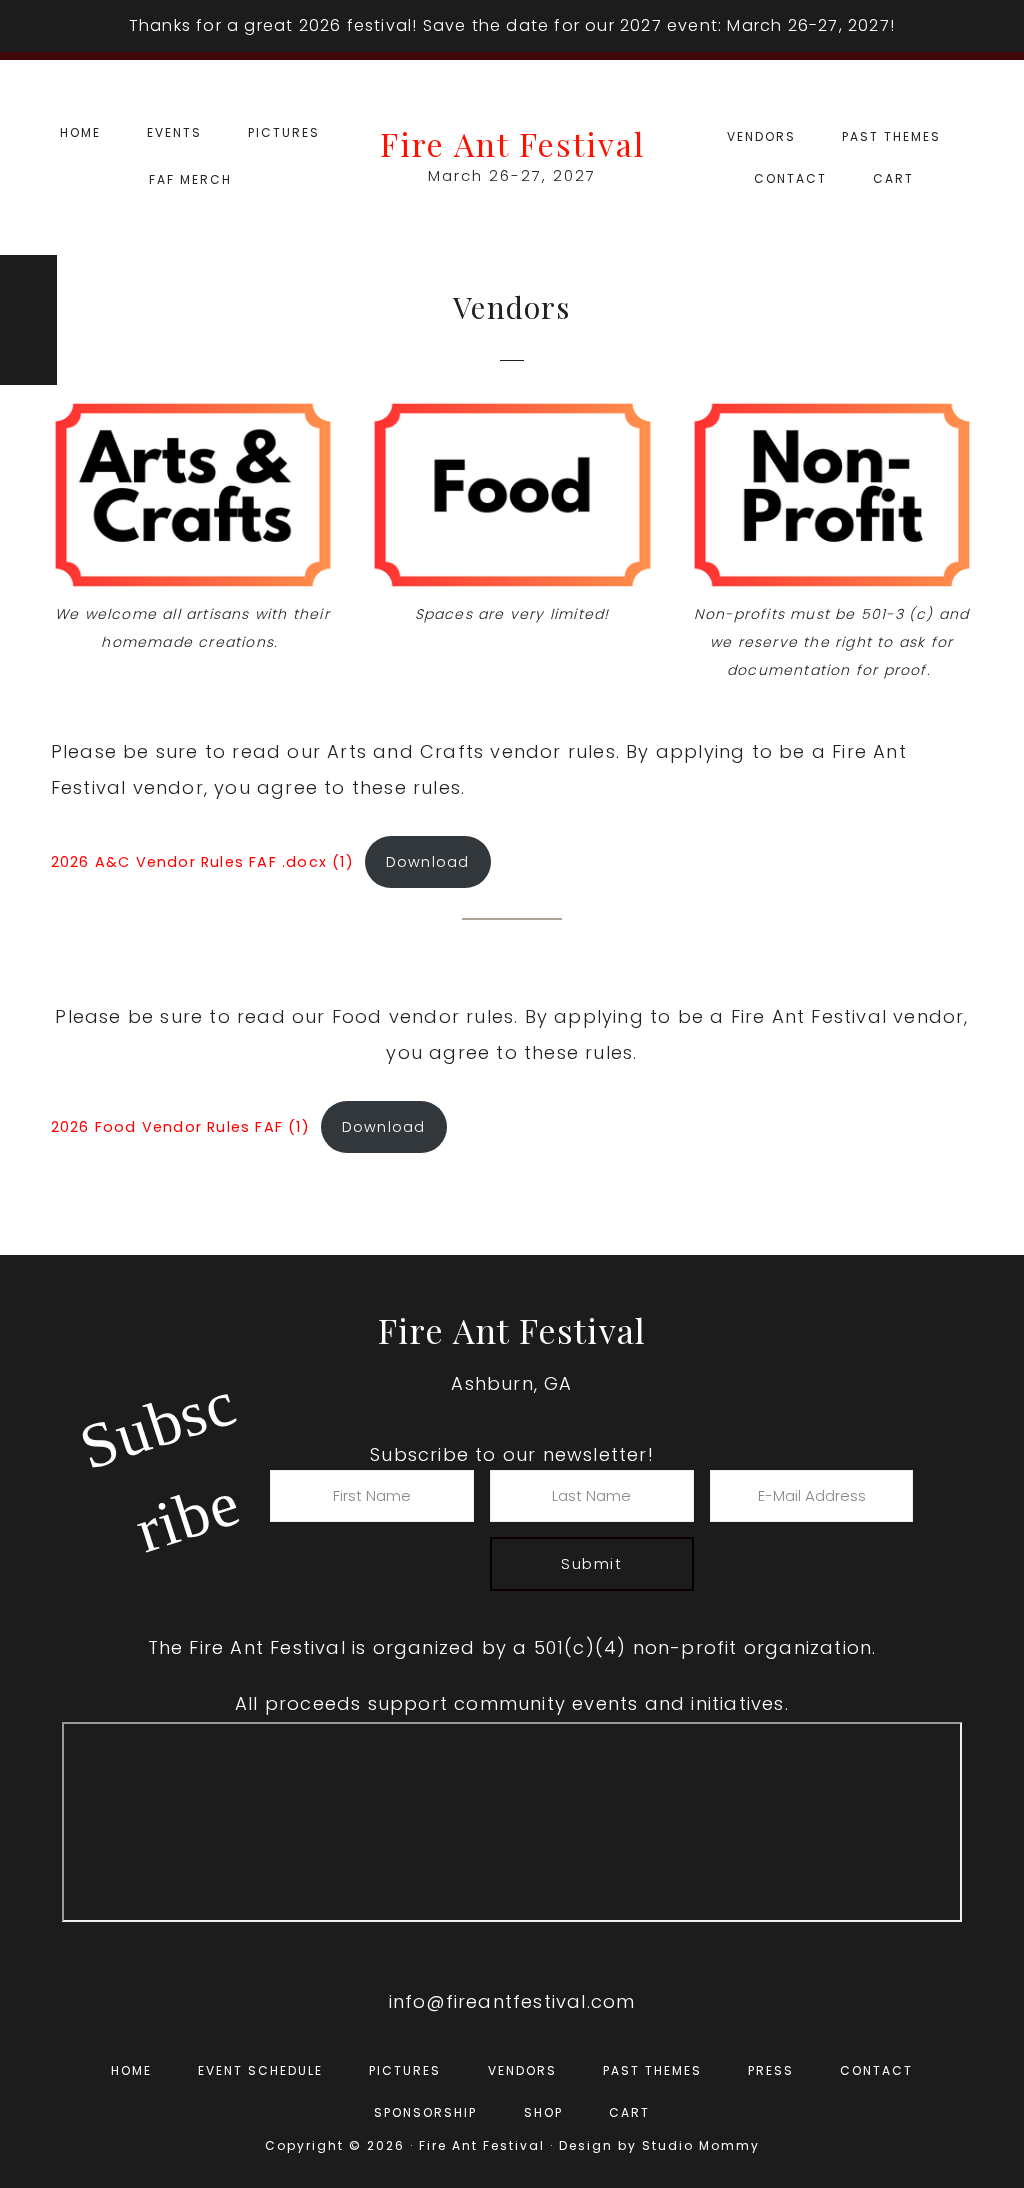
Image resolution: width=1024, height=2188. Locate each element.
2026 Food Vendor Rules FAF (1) (180, 1127)
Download (428, 862)
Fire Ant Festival (512, 143)
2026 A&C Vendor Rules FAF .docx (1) (202, 862)
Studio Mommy (701, 2145)
